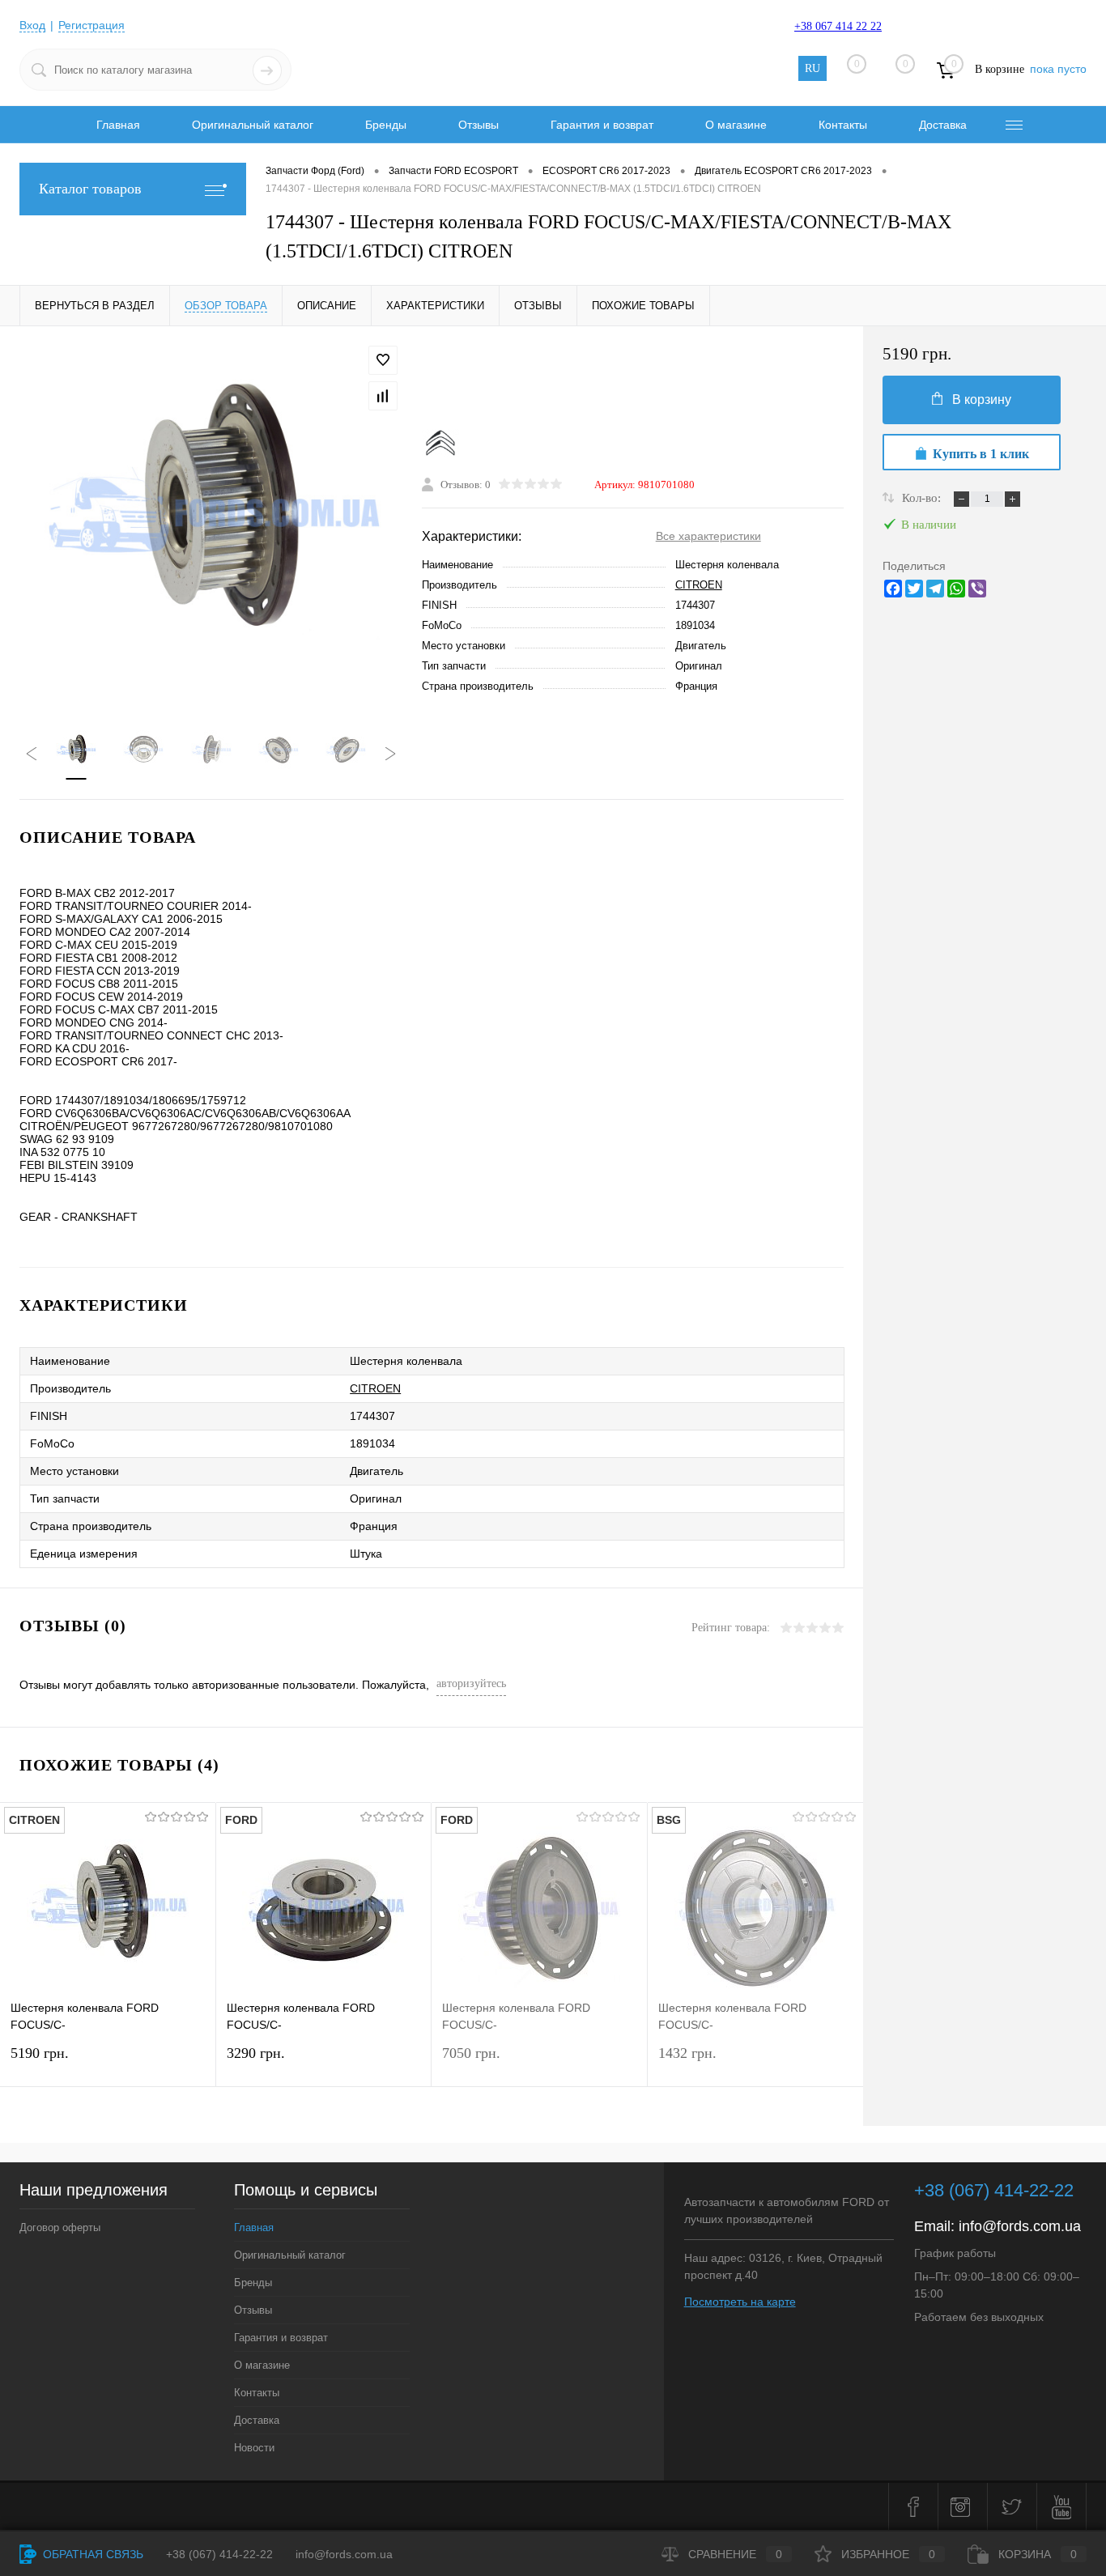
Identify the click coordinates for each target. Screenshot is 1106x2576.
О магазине (736, 125)
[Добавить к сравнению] (383, 396)
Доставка (943, 125)
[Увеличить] (211, 518)
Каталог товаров (90, 189)
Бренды (386, 125)
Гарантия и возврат (602, 125)
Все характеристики (708, 536)
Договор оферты (60, 2227)
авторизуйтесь (471, 1683)
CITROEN (699, 585)
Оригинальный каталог (253, 125)
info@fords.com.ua (1020, 2226)
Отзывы (479, 125)
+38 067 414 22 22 (838, 26)
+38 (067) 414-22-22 (994, 2190)
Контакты (843, 125)
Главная (118, 125)
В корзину (982, 400)
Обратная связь (91, 2554)
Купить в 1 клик (981, 454)
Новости (254, 2448)
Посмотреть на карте (740, 2302)
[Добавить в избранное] (383, 360)
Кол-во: (923, 498)
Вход (32, 25)
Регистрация (91, 25)
